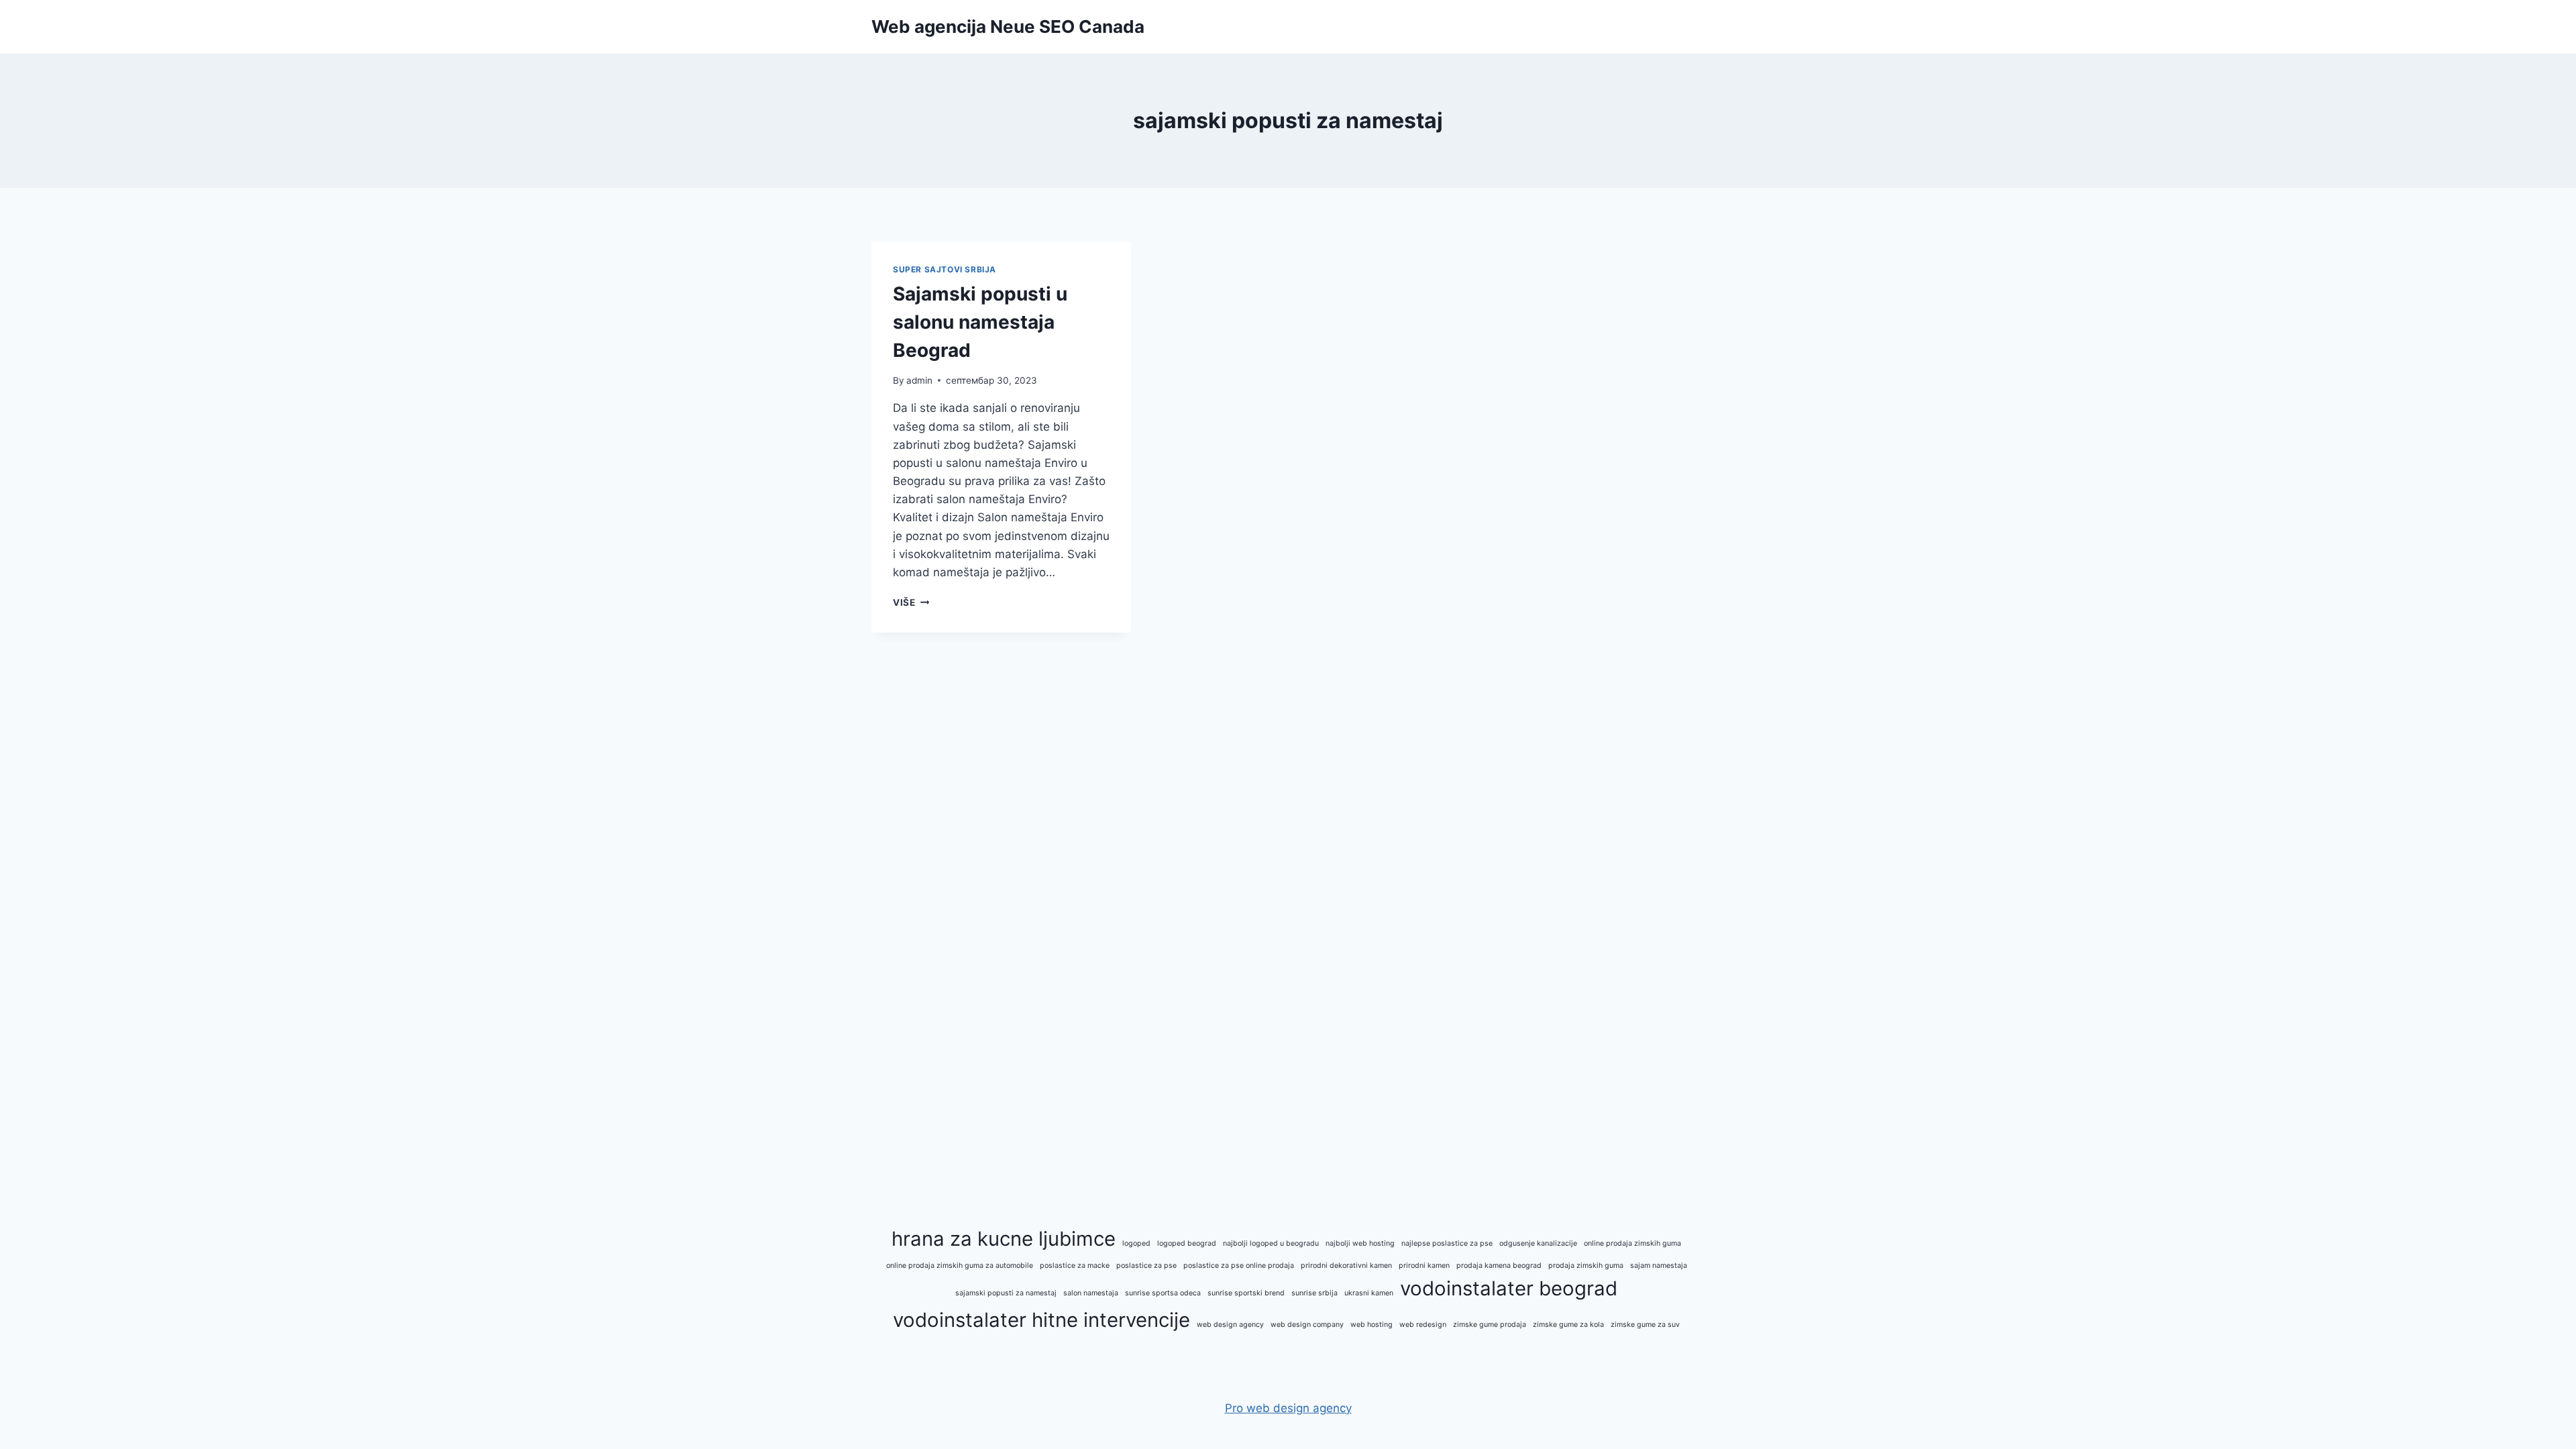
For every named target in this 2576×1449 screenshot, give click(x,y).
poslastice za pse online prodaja (1239, 1266)
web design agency (1230, 1325)
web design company (1307, 1325)
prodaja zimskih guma (1586, 1266)
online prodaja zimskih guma (1632, 1243)
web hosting (1372, 1325)
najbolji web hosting (1360, 1243)
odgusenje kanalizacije (1538, 1243)
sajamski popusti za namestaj (1006, 1293)
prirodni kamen (1424, 1266)
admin (919, 380)
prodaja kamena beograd (1499, 1266)
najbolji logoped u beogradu (1271, 1243)
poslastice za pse (1146, 1266)
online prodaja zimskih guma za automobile (960, 1266)
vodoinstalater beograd (1509, 1288)
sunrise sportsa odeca (1163, 1293)
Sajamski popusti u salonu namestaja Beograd (980, 322)
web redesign (1423, 1325)
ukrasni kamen (1369, 1293)
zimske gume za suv (1645, 1325)
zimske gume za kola (1568, 1325)
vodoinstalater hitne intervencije (1041, 1320)
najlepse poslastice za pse (1447, 1243)
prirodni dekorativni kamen (1346, 1266)
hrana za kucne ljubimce (1004, 1239)
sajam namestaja (1659, 1266)
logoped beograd (1187, 1243)
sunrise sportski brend (1246, 1293)
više (911, 602)
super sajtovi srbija (945, 269)
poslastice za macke (1075, 1266)
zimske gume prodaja (1490, 1325)
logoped (1136, 1243)
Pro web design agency (1288, 1408)
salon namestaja (1091, 1293)
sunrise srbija (1314, 1293)
